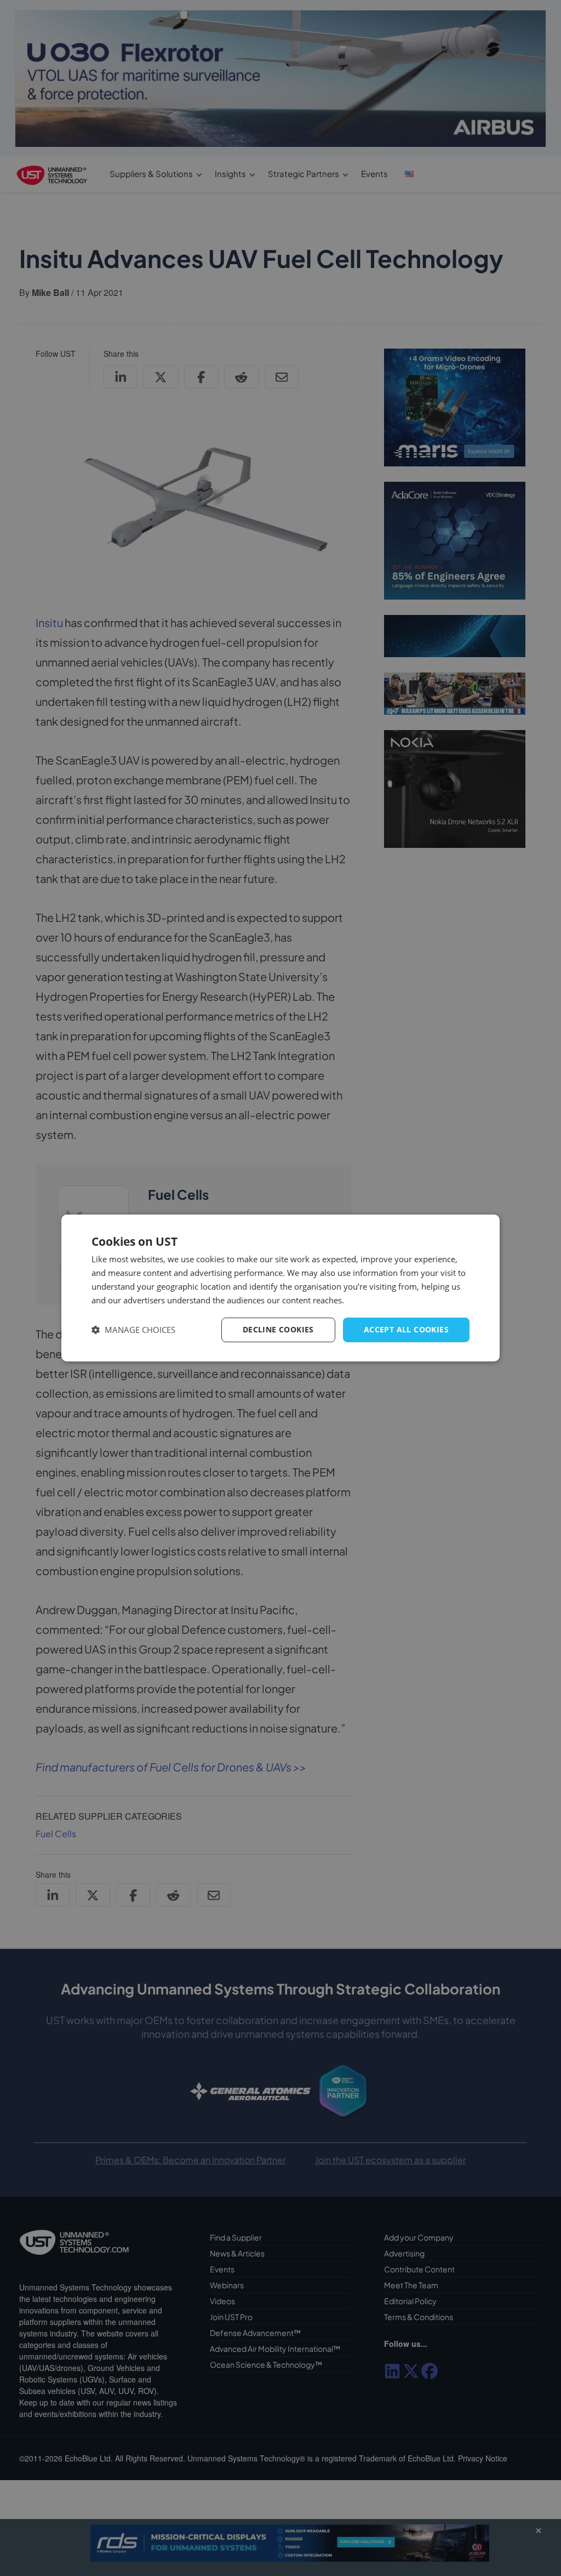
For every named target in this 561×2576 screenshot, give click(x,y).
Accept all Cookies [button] (406, 1329)
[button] (133, 1330)
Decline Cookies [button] (278, 1329)
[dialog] (280, 1288)
